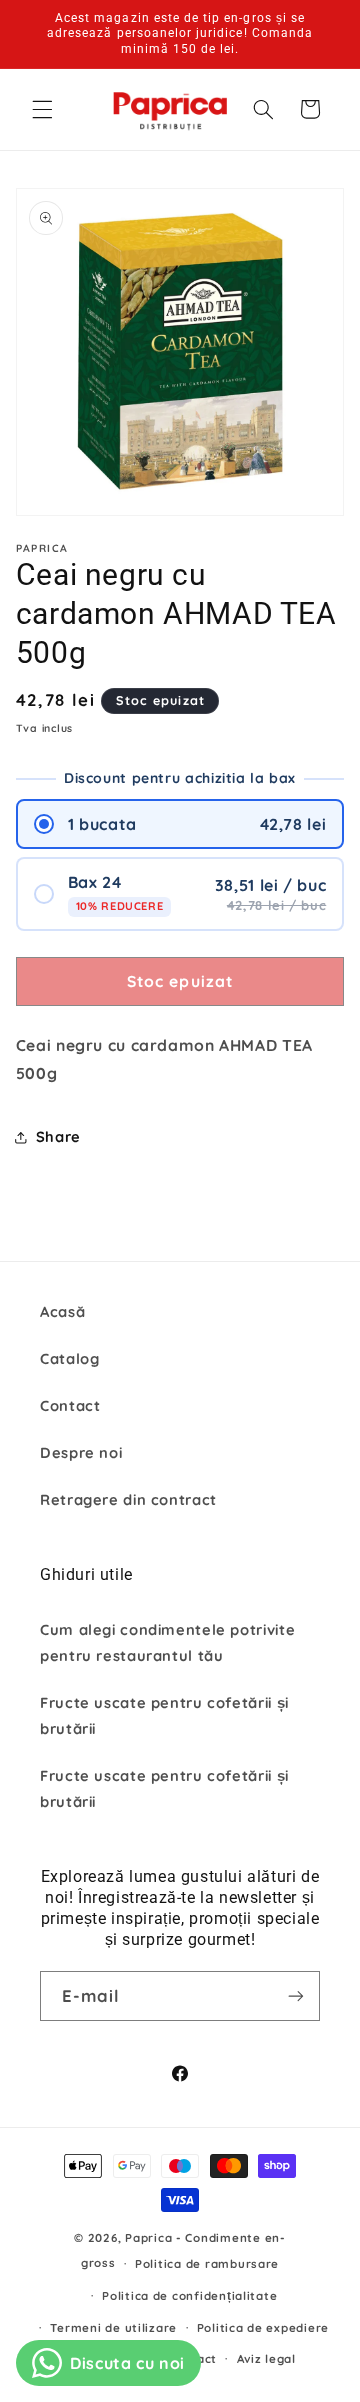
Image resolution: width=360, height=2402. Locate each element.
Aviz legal (266, 2358)
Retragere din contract (128, 1499)
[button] (42, 109)
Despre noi (81, 1452)
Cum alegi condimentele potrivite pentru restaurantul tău (167, 1642)
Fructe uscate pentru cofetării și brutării (164, 1715)
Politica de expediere (263, 2327)
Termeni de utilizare (113, 2327)
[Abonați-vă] (296, 1995)
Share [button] (58, 1136)
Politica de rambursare (207, 2263)
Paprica (148, 2237)
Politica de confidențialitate (189, 2295)
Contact (70, 1405)
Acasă (62, 1311)
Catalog (69, 1358)
